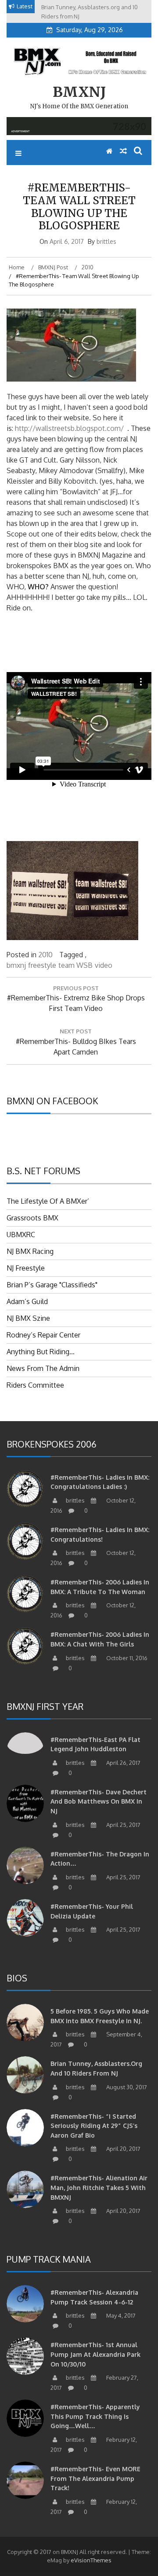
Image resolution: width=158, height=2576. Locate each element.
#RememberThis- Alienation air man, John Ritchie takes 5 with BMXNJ (99, 2187)
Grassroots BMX (32, 1218)
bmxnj (16, 965)
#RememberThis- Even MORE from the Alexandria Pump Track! (95, 2478)
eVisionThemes (91, 2560)
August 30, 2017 (126, 2087)
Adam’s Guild (27, 1301)
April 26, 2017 (123, 1763)
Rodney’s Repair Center (43, 1335)
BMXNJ (79, 92)
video (104, 965)
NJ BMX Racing (30, 1251)
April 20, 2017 (123, 2149)
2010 (45, 955)
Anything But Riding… (41, 1352)
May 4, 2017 (120, 2315)
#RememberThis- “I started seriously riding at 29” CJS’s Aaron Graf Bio (94, 2126)
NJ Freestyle (26, 1268)
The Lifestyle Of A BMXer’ (48, 1201)
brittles (106, 241)
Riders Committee (35, 1385)
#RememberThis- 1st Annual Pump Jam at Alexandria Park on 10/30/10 (95, 2354)
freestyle (42, 965)
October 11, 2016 (126, 1658)
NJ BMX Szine (28, 1318)
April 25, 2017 (123, 1825)
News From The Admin (43, 1368)
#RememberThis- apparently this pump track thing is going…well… (95, 2416)
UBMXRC (21, 1235)
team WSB (75, 965)
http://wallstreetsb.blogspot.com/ (69, 428)
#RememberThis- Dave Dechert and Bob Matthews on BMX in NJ (99, 1801)
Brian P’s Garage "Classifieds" (52, 1285)
